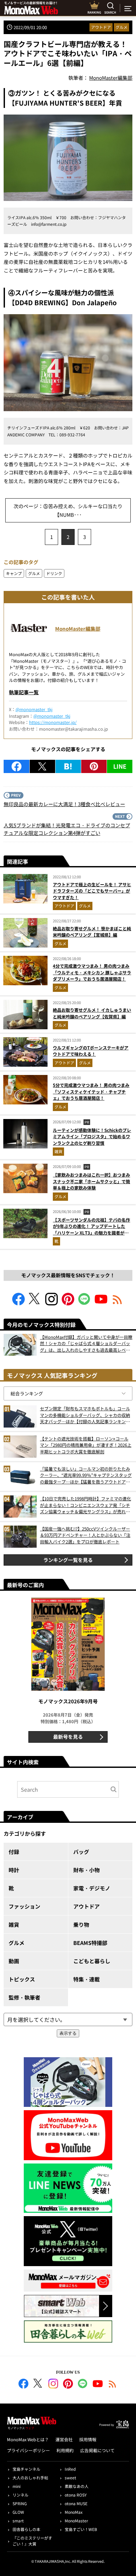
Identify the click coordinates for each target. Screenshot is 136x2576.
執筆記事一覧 (24, 692)
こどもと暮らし (92, 1961)
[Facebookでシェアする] (17, 766)
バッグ (81, 1852)
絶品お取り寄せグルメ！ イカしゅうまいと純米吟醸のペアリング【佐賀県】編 (92, 1013)
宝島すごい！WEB (81, 2529)
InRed (70, 2469)
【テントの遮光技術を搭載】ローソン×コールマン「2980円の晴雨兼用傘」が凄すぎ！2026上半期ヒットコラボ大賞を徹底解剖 (86, 1445)
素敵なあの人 (77, 2486)
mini (17, 2486)
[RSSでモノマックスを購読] (113, 2385)
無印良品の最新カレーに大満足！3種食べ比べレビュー (64, 804)
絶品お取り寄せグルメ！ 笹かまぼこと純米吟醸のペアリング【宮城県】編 (92, 932)
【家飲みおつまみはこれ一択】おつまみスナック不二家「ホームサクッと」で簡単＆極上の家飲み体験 (91, 1181)
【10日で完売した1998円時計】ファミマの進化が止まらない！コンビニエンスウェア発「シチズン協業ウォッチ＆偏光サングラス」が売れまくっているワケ (85, 1505)
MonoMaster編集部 (78, 629)
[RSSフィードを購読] (118, 1303)
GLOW (18, 2512)
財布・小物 (86, 1870)
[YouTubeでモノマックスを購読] (101, 1303)
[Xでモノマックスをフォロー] (35, 1303)
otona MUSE (76, 2503)
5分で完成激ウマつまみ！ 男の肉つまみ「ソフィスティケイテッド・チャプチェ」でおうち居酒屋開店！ (91, 1092)
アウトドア (101, 27)
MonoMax (74, 2512)
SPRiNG (20, 2503)
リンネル (20, 2495)
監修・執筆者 (24, 1997)
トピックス (22, 1979)
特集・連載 (86, 1979)
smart (18, 2521)
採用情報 (88, 2439)
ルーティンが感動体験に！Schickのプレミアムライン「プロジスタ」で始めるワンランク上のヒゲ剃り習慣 (92, 1137)
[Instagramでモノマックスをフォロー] (51, 1303)
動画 (14, 1961)
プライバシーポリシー (28, 2450)
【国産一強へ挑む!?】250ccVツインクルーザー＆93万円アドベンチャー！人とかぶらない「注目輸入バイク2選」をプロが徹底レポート (85, 1535)
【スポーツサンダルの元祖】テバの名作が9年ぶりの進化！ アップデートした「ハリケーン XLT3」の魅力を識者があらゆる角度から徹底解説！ (91, 1230)
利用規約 (65, 2450)
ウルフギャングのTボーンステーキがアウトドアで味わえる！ (91, 1051)
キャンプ (14, 573)
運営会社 (64, 2439)
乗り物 (81, 1924)
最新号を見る (68, 1737)
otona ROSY (76, 2495)
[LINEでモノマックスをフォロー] (85, 1303)
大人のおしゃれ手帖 (30, 2478)
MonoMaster (76, 2521)
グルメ (121, 27)
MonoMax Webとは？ (28, 2439)
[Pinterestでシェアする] (94, 766)
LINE (120, 766)
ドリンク (54, 573)
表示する (68, 2033)
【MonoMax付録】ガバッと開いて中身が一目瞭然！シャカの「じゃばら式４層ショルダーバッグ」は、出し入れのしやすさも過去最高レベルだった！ (86, 1344)
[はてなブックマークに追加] (68, 766)
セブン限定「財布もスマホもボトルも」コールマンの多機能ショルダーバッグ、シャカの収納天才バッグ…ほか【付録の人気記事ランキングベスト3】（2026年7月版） (85, 1415)
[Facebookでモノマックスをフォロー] (18, 1303)
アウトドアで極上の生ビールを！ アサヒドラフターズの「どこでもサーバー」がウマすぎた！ (92, 891)
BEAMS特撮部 (90, 1943)
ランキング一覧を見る (68, 1560)
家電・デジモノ (92, 1888)
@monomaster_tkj (34, 709)
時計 (14, 1870)
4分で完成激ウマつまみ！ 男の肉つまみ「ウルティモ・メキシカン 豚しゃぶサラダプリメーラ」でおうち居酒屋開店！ (92, 972)
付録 (14, 1852)
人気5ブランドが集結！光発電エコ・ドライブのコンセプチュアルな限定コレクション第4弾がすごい (67, 829)
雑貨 (58, 1151)
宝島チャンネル (26, 2469)
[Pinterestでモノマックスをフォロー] (68, 1303)
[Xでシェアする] (42, 766)
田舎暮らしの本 (26, 2529)
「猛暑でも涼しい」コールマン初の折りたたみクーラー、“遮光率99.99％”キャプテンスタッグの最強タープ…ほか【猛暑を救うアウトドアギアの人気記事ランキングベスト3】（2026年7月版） (86, 1475)
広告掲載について (97, 2450)
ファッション (24, 1906)
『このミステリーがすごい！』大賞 (32, 2541)
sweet (70, 2478)
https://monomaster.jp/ (53, 722)
